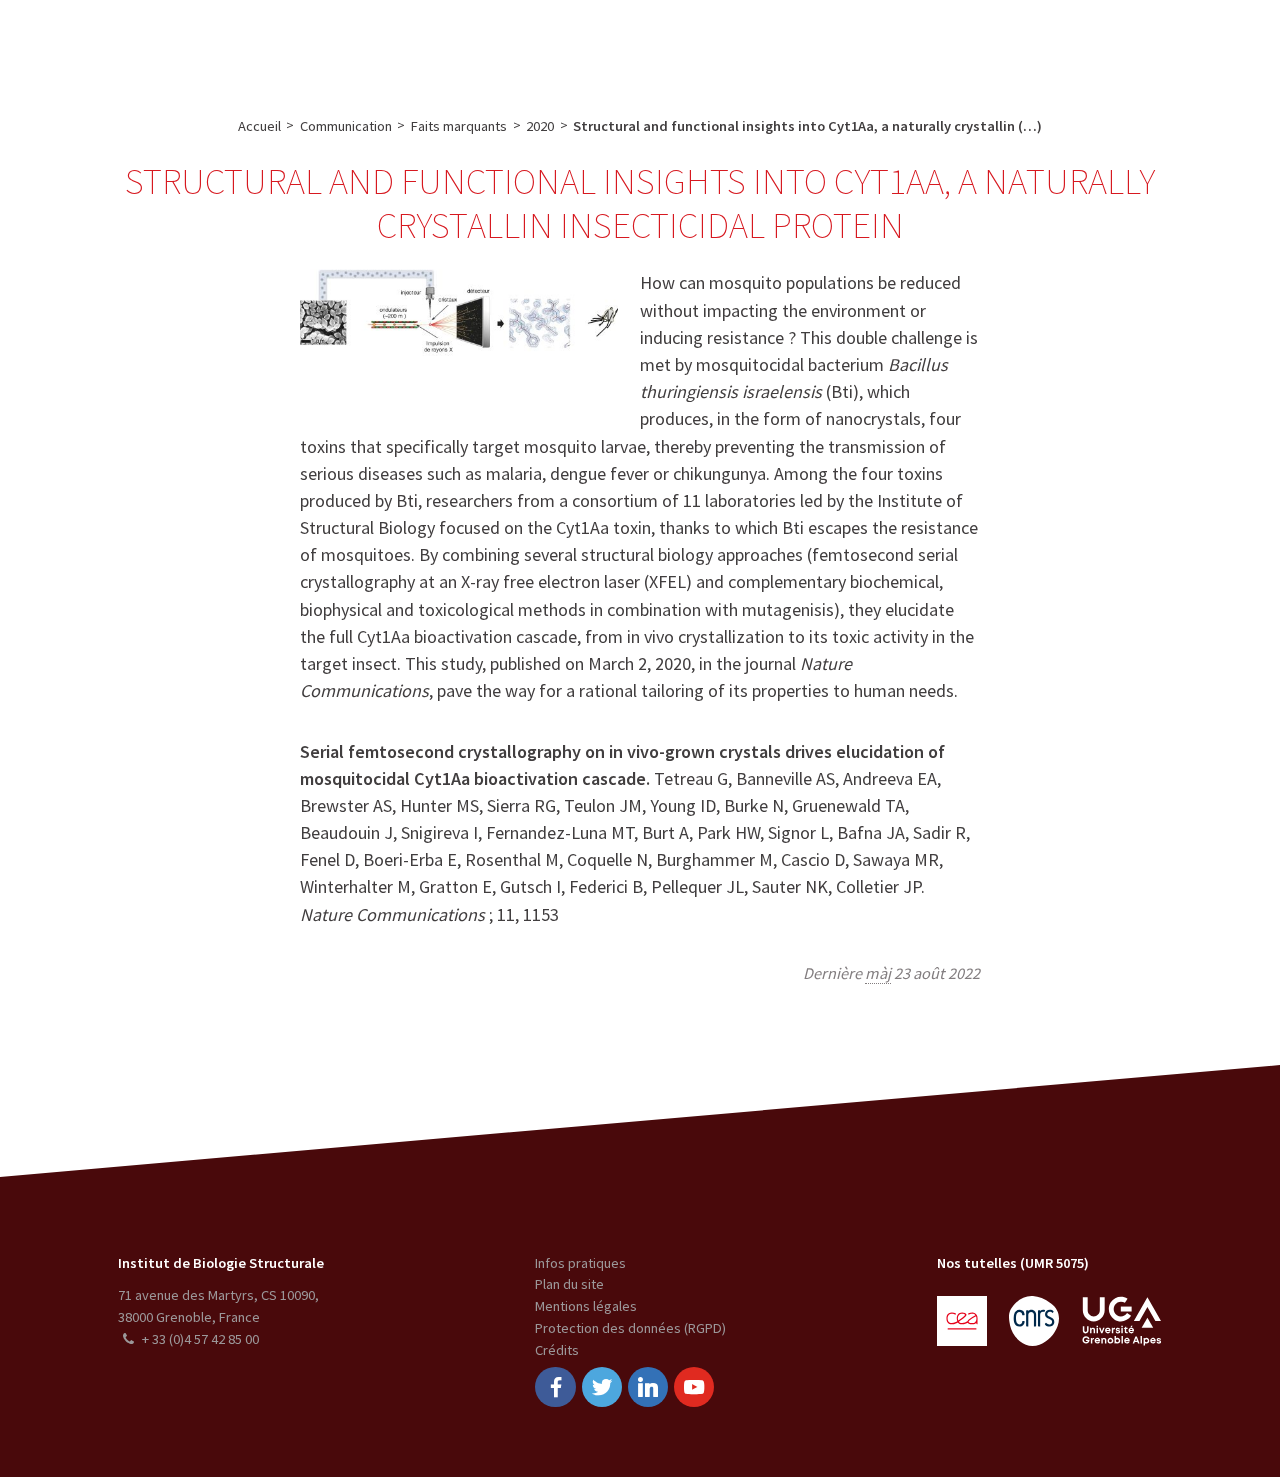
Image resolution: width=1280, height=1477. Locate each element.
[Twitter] (602, 1387)
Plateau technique (501, 46)
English (1162, 46)
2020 (540, 126)
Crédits (557, 1350)
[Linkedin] (648, 1387)
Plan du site (569, 1284)
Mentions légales (586, 1306)
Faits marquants (459, 126)
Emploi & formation (784, 46)
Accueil (259, 126)
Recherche (383, 46)
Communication (638, 46)
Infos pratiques (580, 1263)
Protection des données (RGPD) (630, 1328)
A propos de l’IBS (268, 46)
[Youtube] (694, 1387)
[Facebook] (555, 1387)
